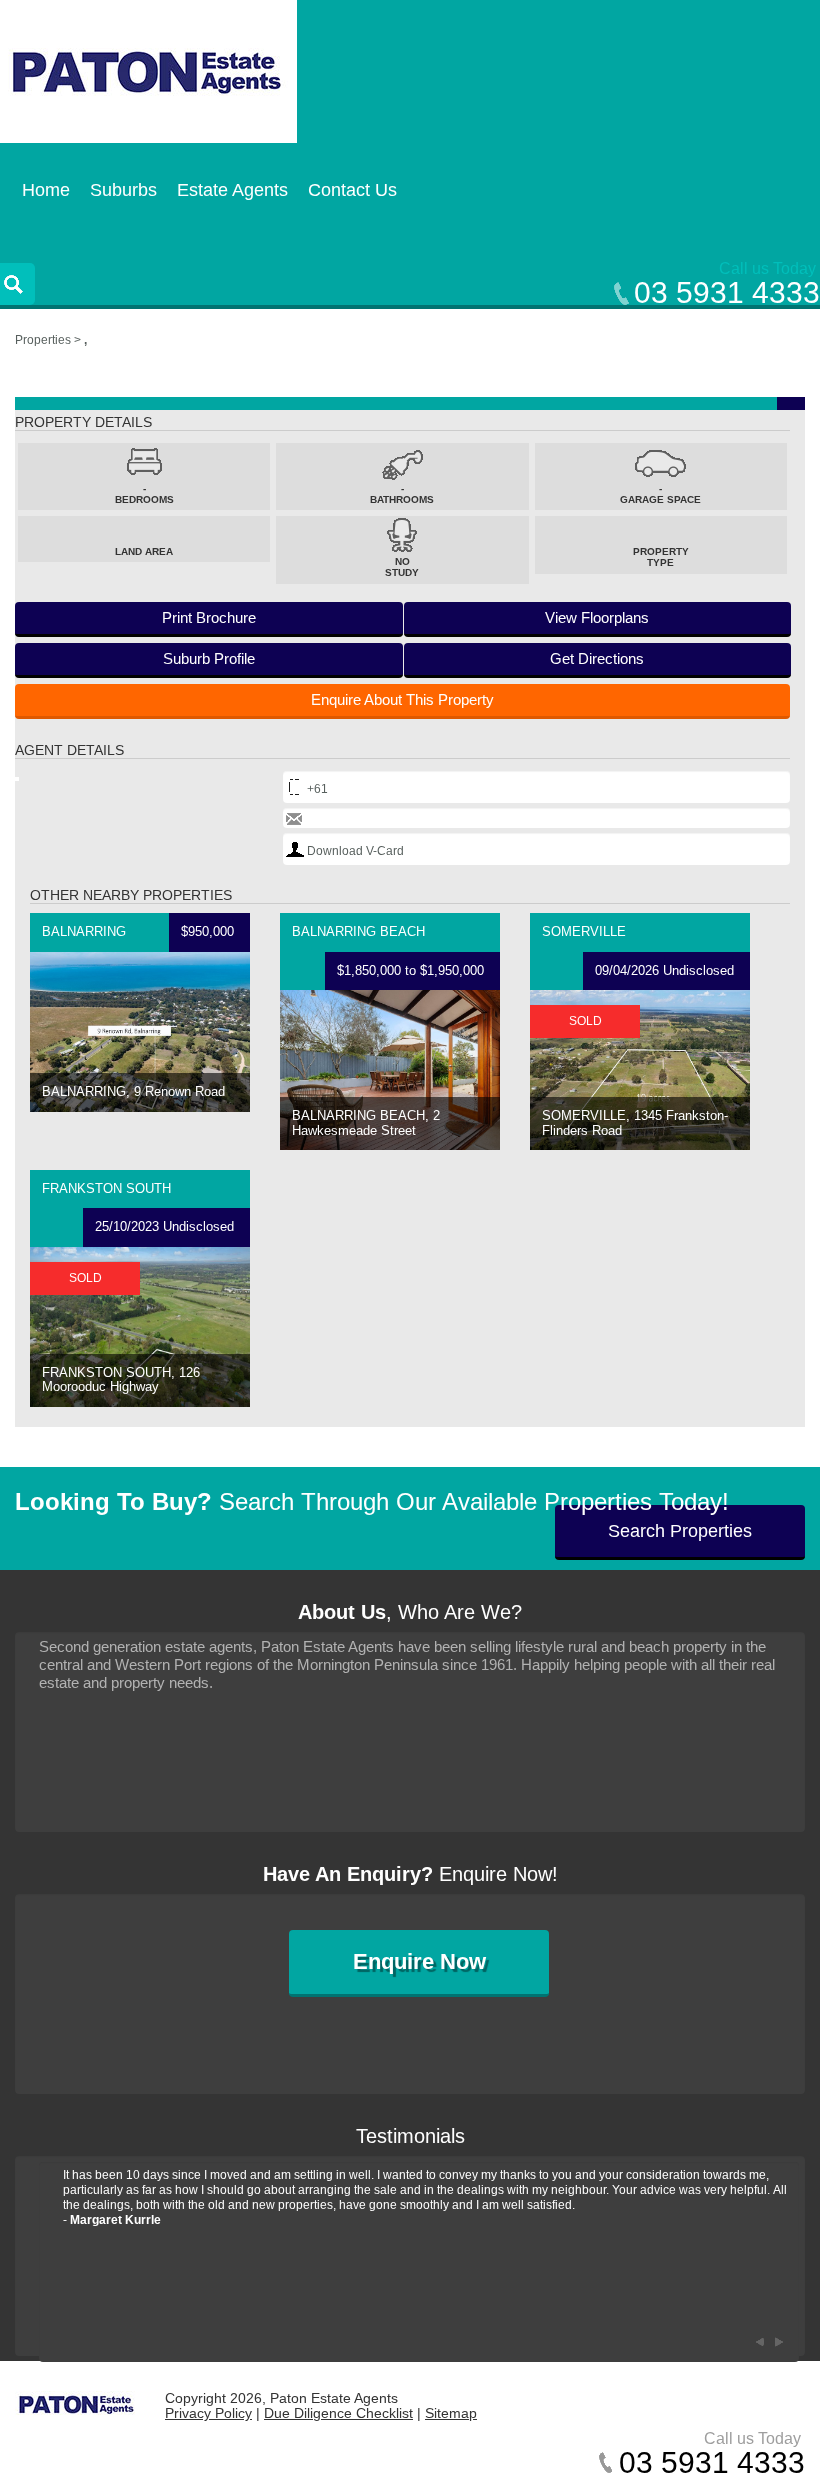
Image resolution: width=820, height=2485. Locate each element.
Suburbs (123, 190)
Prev (759, 2342)
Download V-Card (355, 851)
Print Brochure (209, 617)
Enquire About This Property (402, 699)
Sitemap (451, 2413)
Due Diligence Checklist (338, 2413)
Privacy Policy (208, 2413)
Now (419, 1961)
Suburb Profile (209, 658)
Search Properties (680, 1531)
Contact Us (352, 190)
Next (779, 2342)
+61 (317, 789)
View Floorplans (597, 617)
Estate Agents (232, 190)
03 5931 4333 (727, 292)
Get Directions (597, 658)
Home (46, 190)
